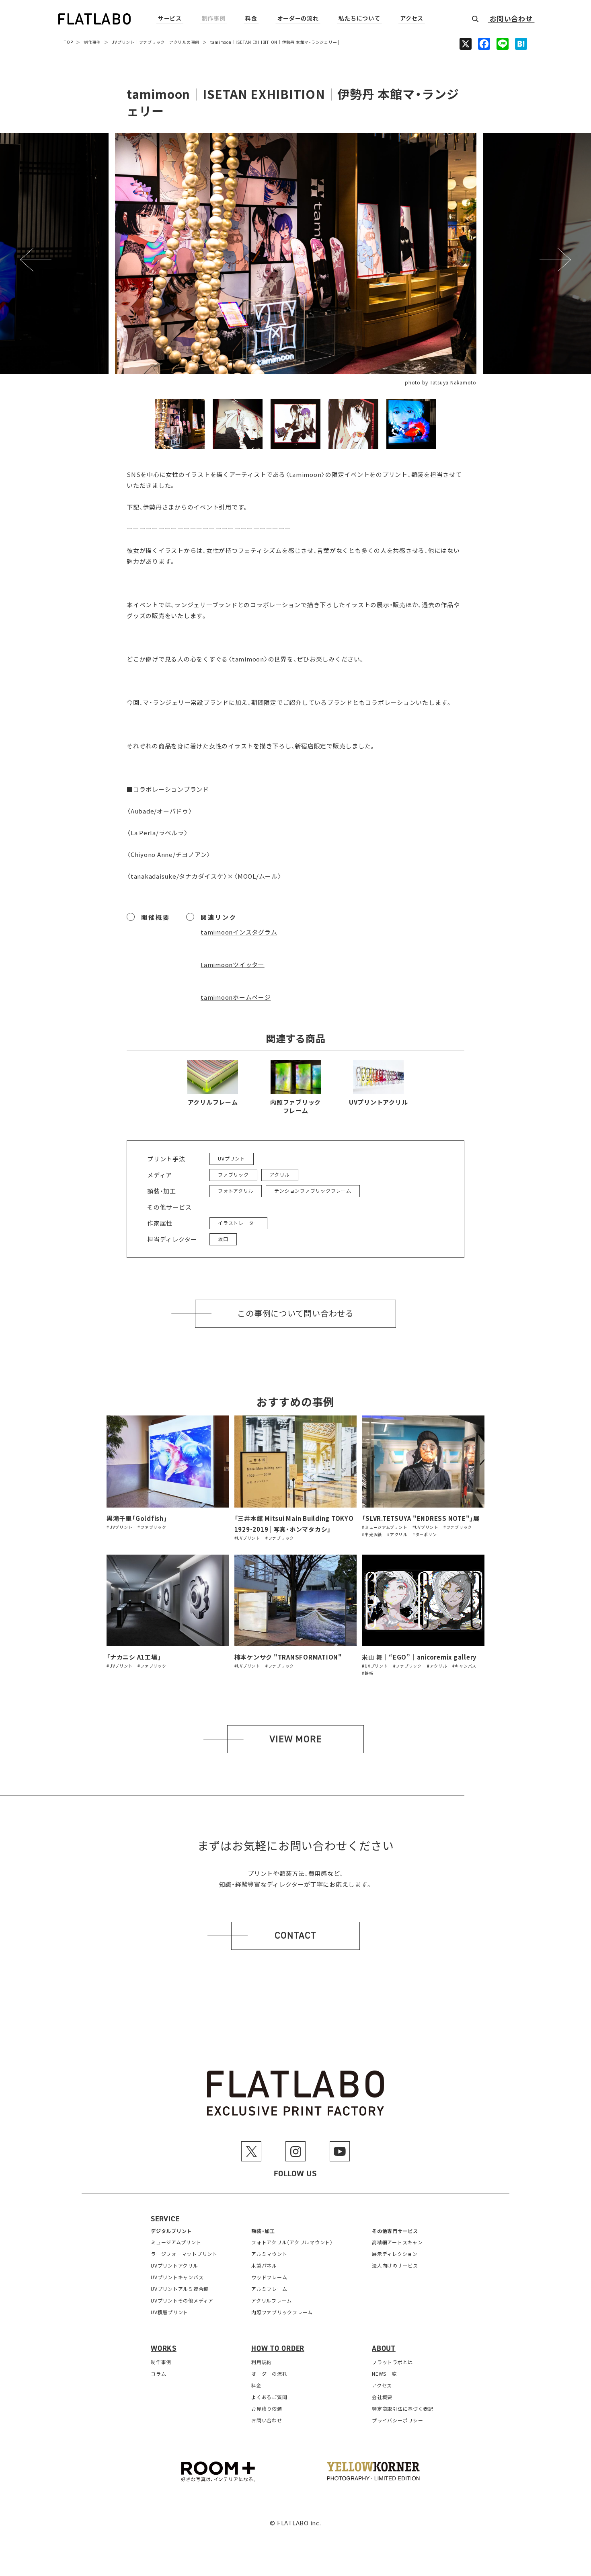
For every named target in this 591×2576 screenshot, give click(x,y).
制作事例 (214, 19)
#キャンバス (465, 1666)
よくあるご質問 (269, 2397)
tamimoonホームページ (236, 997)
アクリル (178, 42)
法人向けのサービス (395, 2265)
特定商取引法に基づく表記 (403, 2409)
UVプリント (123, 42)
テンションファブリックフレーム (313, 1190)
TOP (68, 42)
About (384, 2348)
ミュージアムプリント (176, 2242)
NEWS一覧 (384, 2374)
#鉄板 (367, 1673)
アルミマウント (269, 2254)
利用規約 (262, 2362)
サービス (170, 19)
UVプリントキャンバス (177, 2277)
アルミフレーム (269, 2289)
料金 (251, 19)
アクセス (412, 19)
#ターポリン (425, 1534)
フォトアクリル (236, 1190)
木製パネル (264, 2265)
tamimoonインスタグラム (239, 932)
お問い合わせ (511, 19)
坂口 (223, 1239)
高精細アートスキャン (397, 2242)
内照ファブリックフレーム (295, 1106)
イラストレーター (238, 1223)
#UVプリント (119, 1527)
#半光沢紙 (372, 1534)
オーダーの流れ (298, 19)
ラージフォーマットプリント (184, 2254)
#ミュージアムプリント (384, 1527)
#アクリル (397, 1534)
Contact (295, 1935)
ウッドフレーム (269, 2277)
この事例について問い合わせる (295, 1314)
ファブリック (152, 42)
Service (165, 2219)
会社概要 (382, 2397)
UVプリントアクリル (379, 1102)
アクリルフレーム (213, 1102)
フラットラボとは (392, 2362)
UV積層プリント (169, 2312)
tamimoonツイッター (233, 964)
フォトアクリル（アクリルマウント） (292, 2242)
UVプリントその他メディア (182, 2300)
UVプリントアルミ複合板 (180, 2289)
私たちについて (359, 19)
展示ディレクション (395, 2254)
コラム (158, 2374)
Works (164, 2348)
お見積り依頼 (267, 2409)
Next (555, 260)
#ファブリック (152, 1527)
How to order (278, 2348)
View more (296, 1739)
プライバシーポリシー (398, 2420)
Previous (36, 260)
